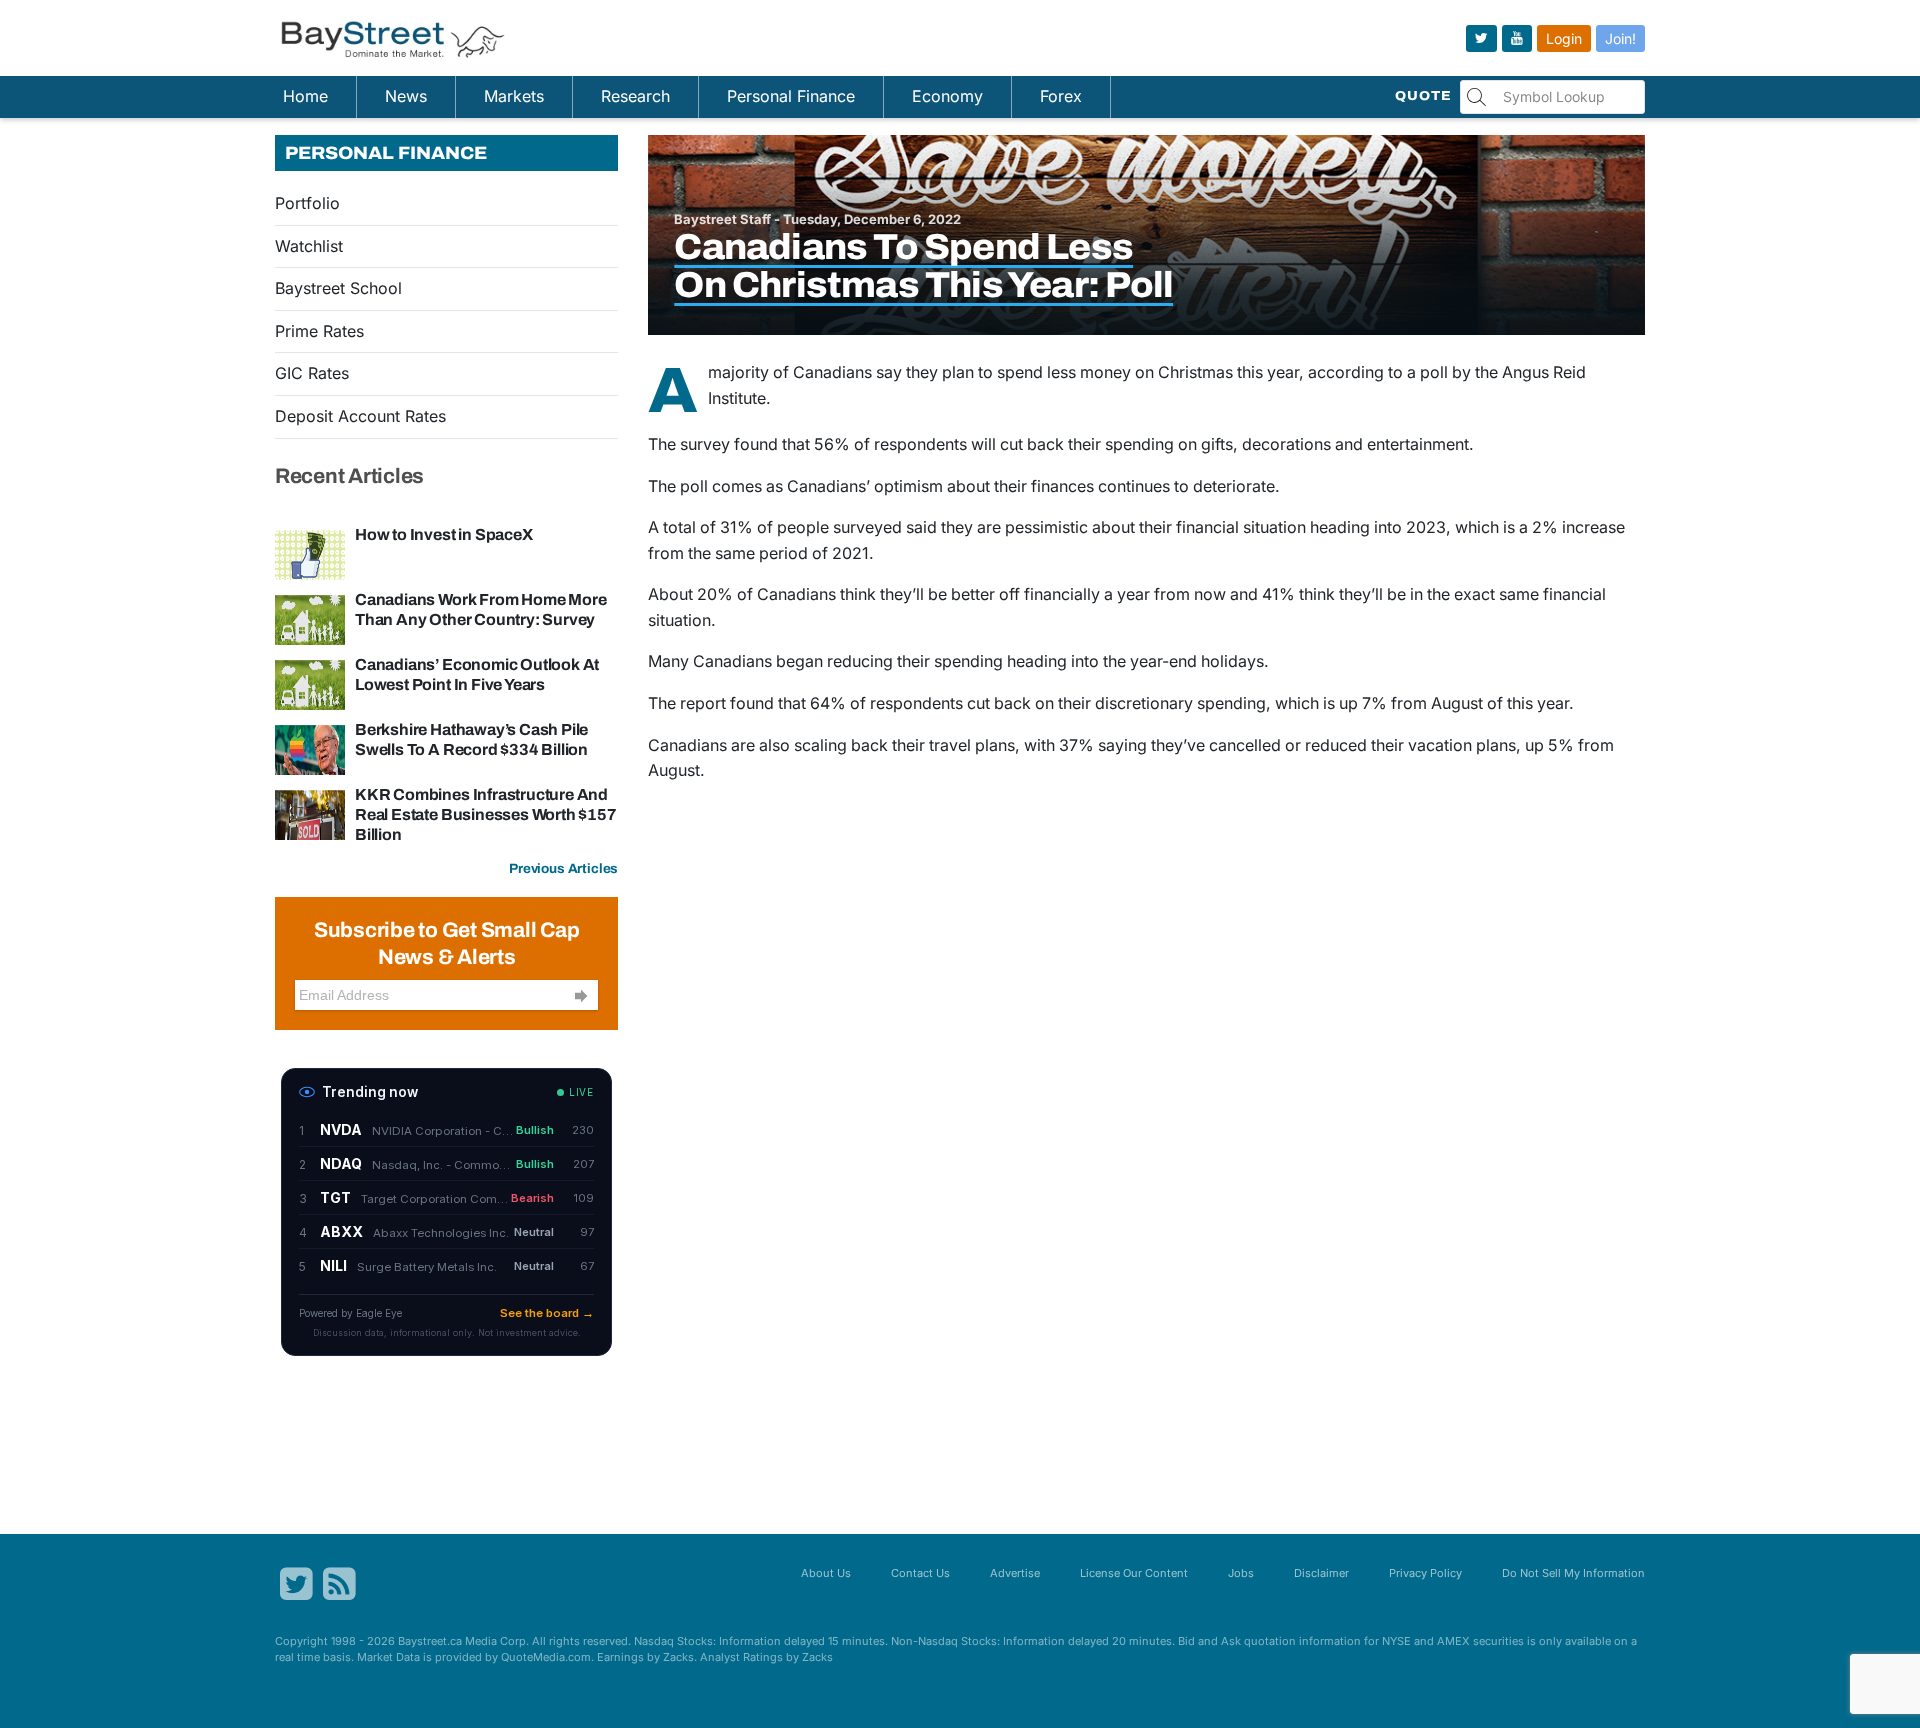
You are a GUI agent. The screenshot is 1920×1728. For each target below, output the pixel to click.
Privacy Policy (1425, 1573)
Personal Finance (791, 96)
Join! (1620, 38)
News (406, 96)
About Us (826, 1573)
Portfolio (307, 203)
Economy (947, 96)
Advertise (1015, 1573)
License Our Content (1134, 1573)
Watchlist (309, 246)
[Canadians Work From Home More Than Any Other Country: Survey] (310, 618)
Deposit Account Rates (360, 416)
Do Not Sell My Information (1573, 1573)
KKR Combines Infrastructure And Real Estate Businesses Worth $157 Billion (486, 814)
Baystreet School (338, 288)
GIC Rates (312, 373)
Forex (1061, 96)
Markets (514, 96)
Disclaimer (1321, 1573)
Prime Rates (319, 331)
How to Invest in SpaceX (444, 534)
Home (305, 96)
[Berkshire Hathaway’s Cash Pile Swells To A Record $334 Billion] (310, 748)
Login (1564, 38)
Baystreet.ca (430, 1641)
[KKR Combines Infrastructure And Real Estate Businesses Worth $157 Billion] (310, 813)
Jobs (1241, 1573)
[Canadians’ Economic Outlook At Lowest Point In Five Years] (310, 683)
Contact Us (920, 1573)
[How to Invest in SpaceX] (310, 553)
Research (635, 96)
